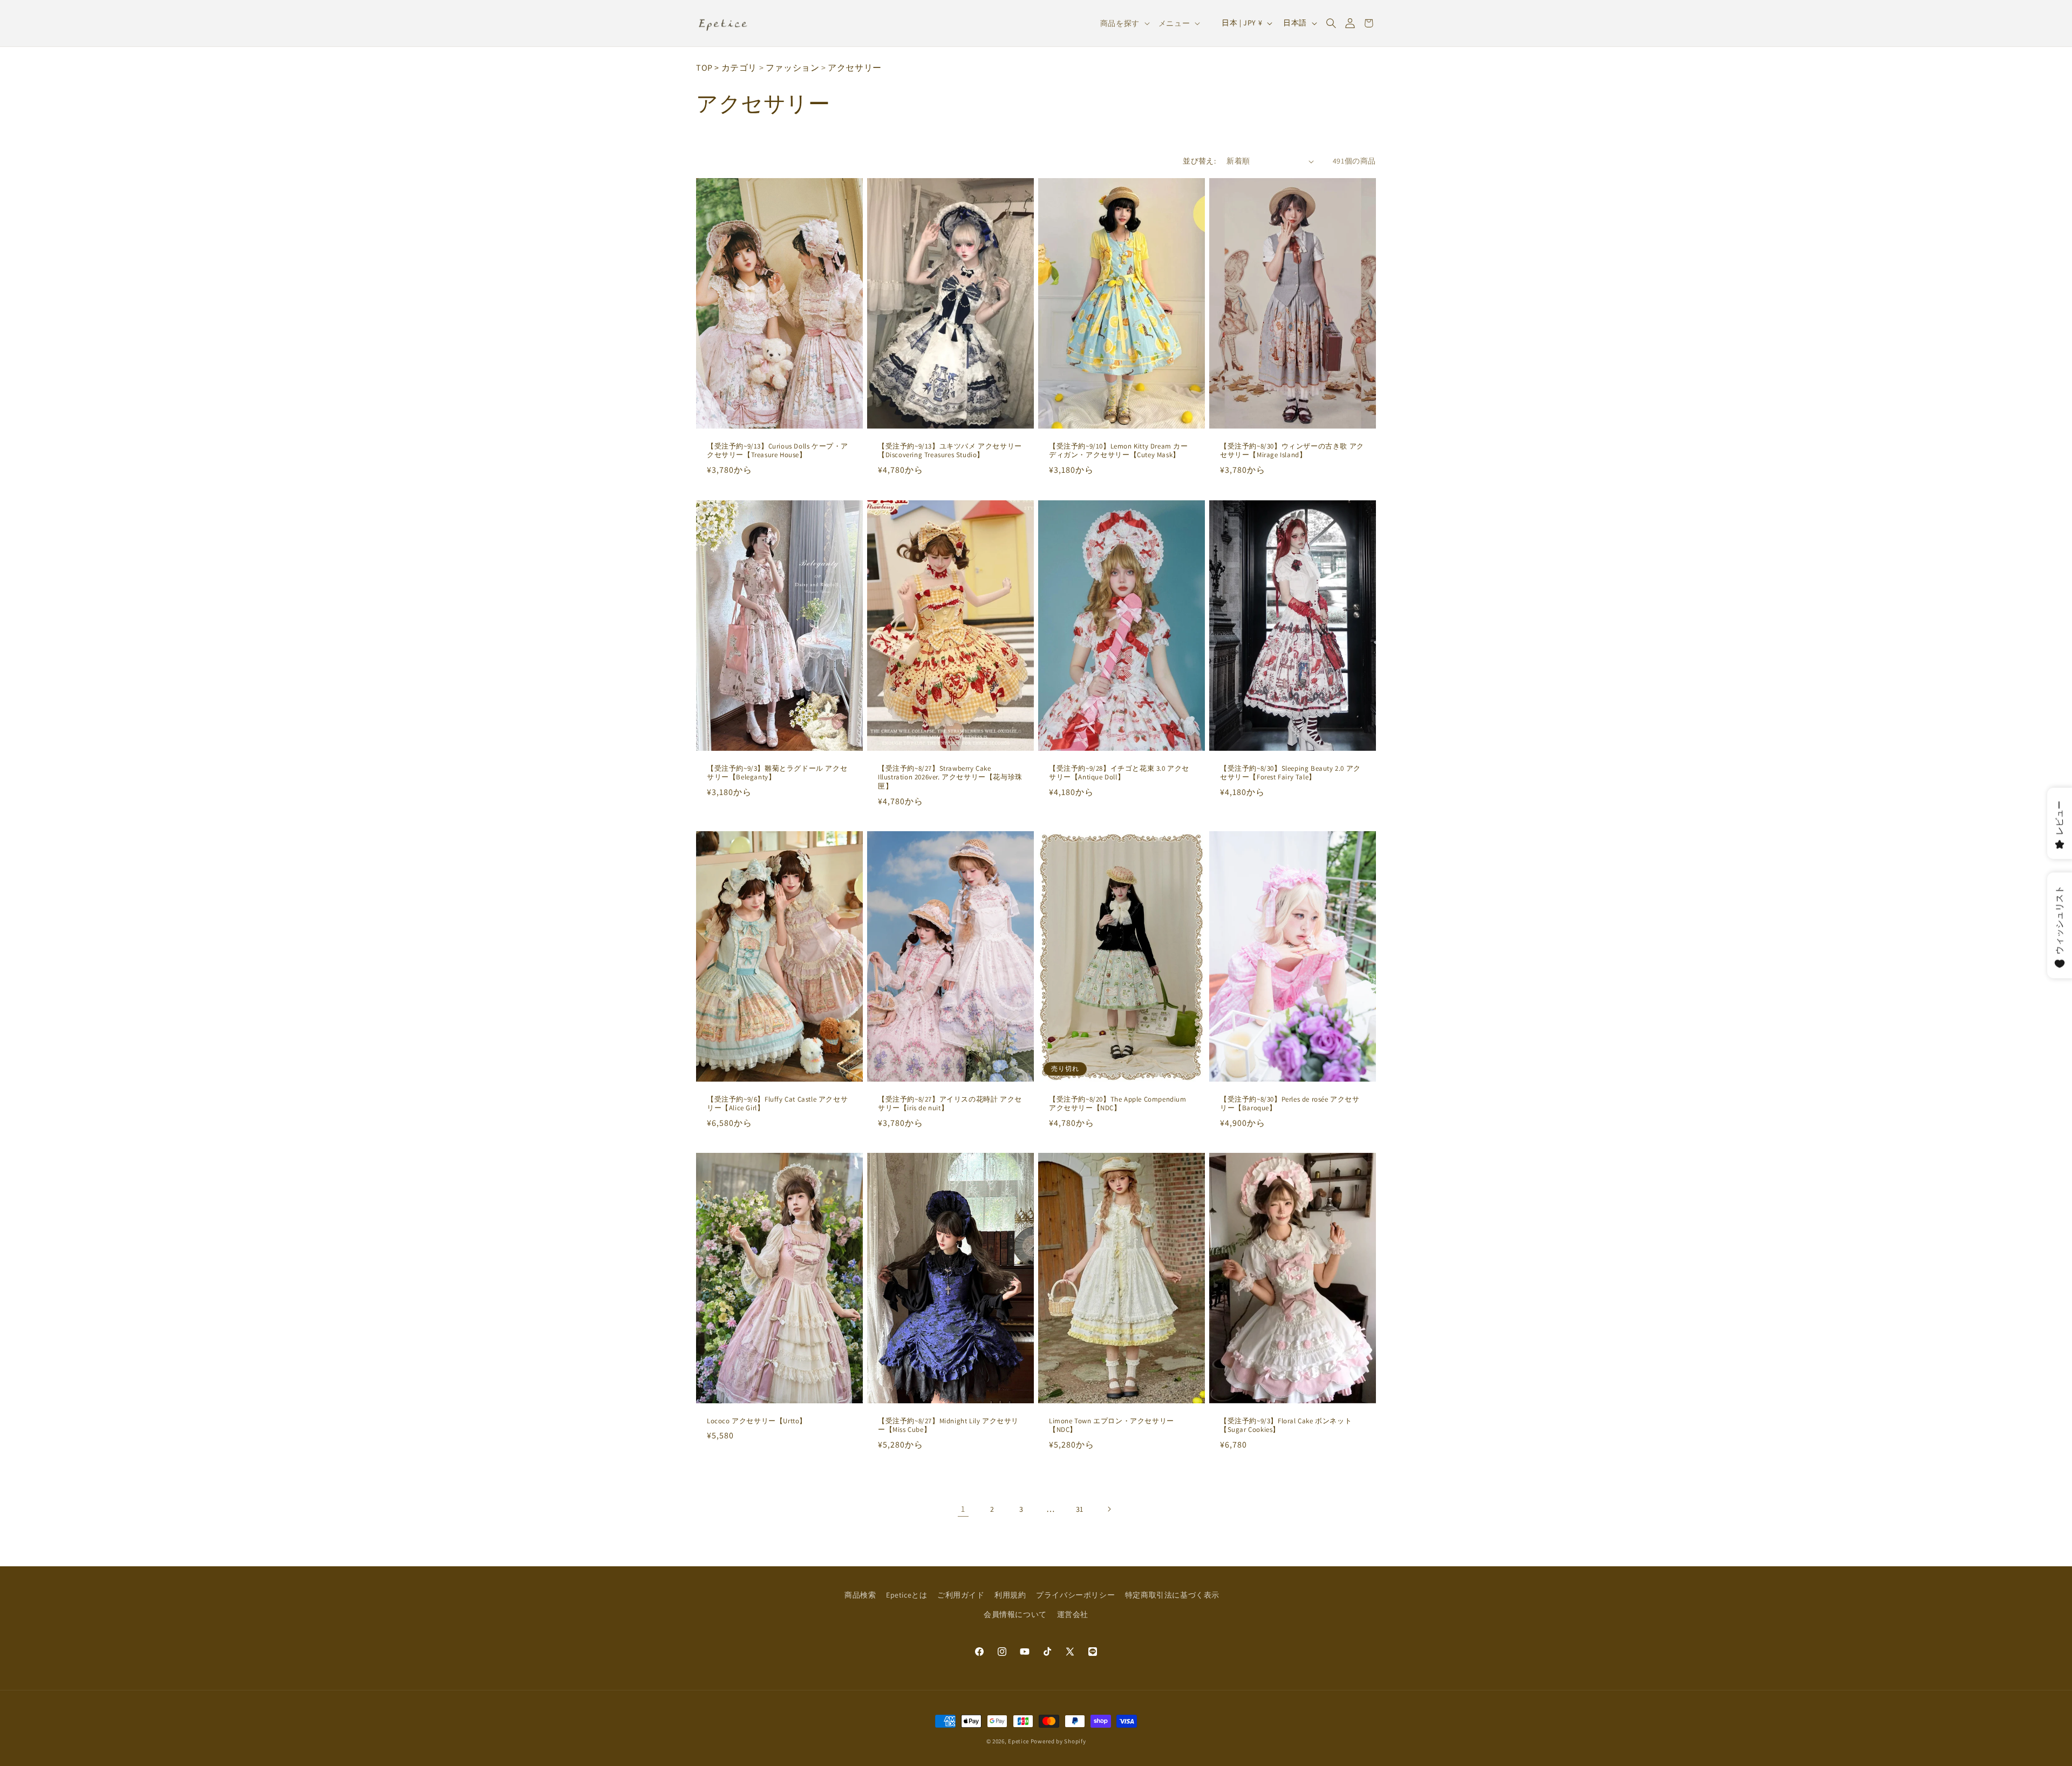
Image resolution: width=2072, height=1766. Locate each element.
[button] (1331, 23)
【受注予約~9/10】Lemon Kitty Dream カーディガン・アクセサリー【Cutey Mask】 (1119, 451)
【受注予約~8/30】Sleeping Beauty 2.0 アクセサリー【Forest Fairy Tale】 (1290, 773)
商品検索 (860, 1595)
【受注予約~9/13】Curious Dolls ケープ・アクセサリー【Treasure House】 (778, 451)
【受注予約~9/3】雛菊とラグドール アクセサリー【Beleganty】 (777, 773)
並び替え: (1199, 161)
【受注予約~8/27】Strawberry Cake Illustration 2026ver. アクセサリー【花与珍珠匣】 (950, 777)
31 (1080, 1509)
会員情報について (1015, 1614)
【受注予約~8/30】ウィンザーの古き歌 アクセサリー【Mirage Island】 (1292, 451)
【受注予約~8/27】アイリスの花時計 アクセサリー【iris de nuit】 (950, 1103)
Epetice (1018, 1741)
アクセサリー (855, 68)
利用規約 (1010, 1595)
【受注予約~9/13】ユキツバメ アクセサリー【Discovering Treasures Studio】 (950, 451)
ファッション (793, 68)
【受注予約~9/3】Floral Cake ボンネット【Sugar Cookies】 (1286, 1426)
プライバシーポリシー (1075, 1595)
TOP (704, 68)
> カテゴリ (736, 68)
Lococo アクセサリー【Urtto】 (757, 1421)
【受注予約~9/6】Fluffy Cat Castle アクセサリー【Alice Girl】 (777, 1103)
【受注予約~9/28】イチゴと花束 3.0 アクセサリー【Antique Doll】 (1119, 773)
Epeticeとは (906, 1595)
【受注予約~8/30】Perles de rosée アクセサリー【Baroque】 (1290, 1103)
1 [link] (963, 1509)
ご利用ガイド (961, 1595)
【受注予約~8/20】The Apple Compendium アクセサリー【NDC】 (1118, 1103)
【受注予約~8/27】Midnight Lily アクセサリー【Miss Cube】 (948, 1426)
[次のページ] (1109, 1509)
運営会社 (1073, 1614)
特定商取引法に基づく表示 (1172, 1595)
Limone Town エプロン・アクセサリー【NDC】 (1112, 1426)
